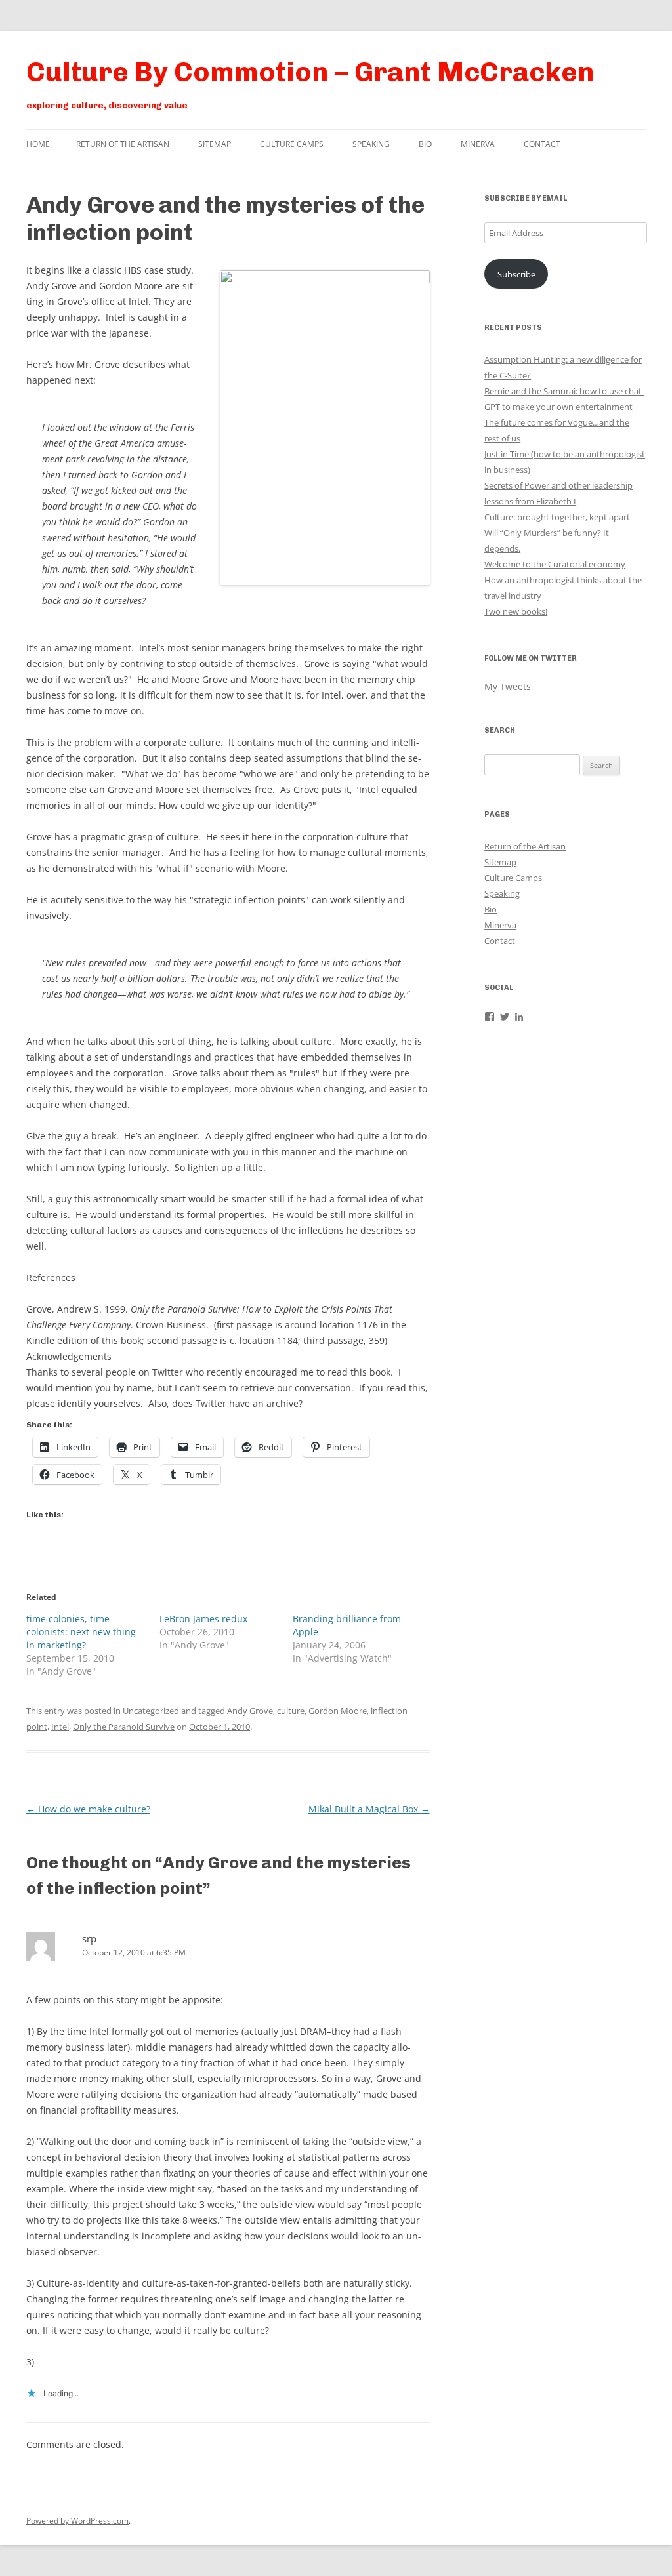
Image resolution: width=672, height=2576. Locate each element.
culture (291, 1711)
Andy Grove (250, 1711)
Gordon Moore (338, 1711)
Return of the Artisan (123, 144)
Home (38, 144)
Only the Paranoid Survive (124, 1727)
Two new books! (516, 611)
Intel (60, 1727)
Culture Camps (292, 144)
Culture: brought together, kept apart (557, 517)
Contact (542, 144)
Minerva (478, 144)
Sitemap (215, 144)
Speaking (371, 144)
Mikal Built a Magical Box (369, 1809)
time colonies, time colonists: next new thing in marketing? (81, 1632)
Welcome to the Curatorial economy (555, 564)
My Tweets (508, 686)
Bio (425, 144)
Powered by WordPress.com (77, 2521)
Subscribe (516, 274)
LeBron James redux (203, 1619)
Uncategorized (151, 1711)
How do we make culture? (88, 1809)
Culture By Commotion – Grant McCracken (310, 72)
